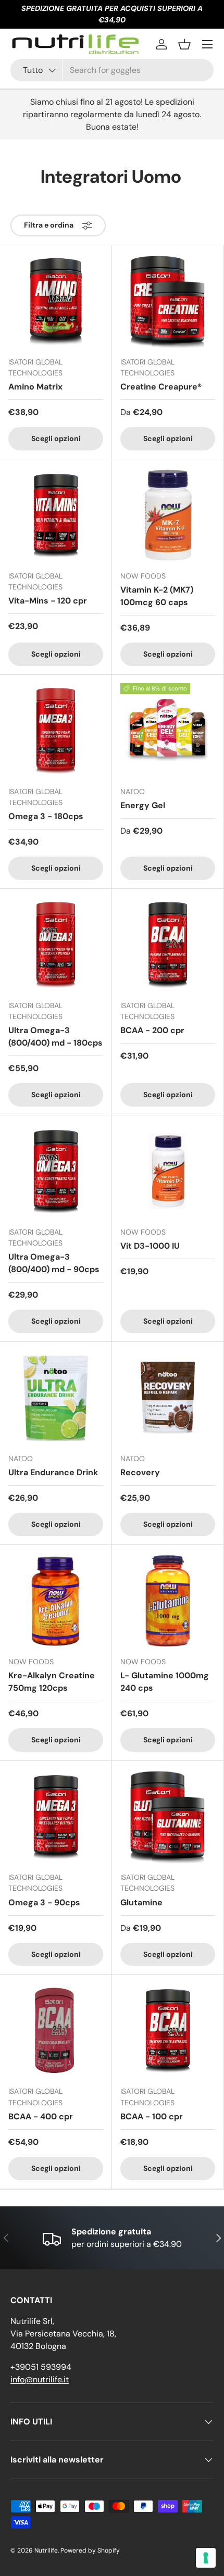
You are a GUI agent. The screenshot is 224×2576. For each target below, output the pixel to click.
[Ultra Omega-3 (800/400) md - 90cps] (56, 1171)
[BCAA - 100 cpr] (168, 2030)
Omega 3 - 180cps (46, 816)
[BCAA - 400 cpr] (56, 2030)
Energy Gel (143, 805)
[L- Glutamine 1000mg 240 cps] (168, 1601)
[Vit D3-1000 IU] (168, 1171)
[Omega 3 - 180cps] (56, 731)
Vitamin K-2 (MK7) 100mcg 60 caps (157, 596)
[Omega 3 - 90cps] (56, 1816)
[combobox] (112, 70)
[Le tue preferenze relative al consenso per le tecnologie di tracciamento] (206, 2558)
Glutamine (141, 1902)
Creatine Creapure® (161, 387)
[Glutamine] (168, 1816)
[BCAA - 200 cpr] (168, 945)
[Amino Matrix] (56, 301)
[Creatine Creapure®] (168, 301)
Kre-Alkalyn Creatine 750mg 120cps (52, 1682)
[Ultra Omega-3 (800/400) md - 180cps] (56, 945)
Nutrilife (46, 2550)
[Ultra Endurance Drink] (56, 1398)
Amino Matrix (35, 387)
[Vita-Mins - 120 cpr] (56, 515)
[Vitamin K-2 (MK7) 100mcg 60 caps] (168, 515)
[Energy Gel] (168, 731)
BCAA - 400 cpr (41, 2116)
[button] (184, 44)
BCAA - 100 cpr (152, 2116)
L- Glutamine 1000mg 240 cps (165, 1682)
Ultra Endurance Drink (53, 1472)
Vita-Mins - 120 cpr (48, 601)
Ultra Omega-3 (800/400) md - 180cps (55, 1036)
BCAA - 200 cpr (152, 1030)
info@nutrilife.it (40, 2379)
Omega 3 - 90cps (44, 1902)
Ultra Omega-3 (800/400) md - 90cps (54, 1263)
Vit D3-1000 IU (150, 1246)
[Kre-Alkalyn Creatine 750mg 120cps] (56, 1601)
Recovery (140, 1472)
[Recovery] (168, 1398)
